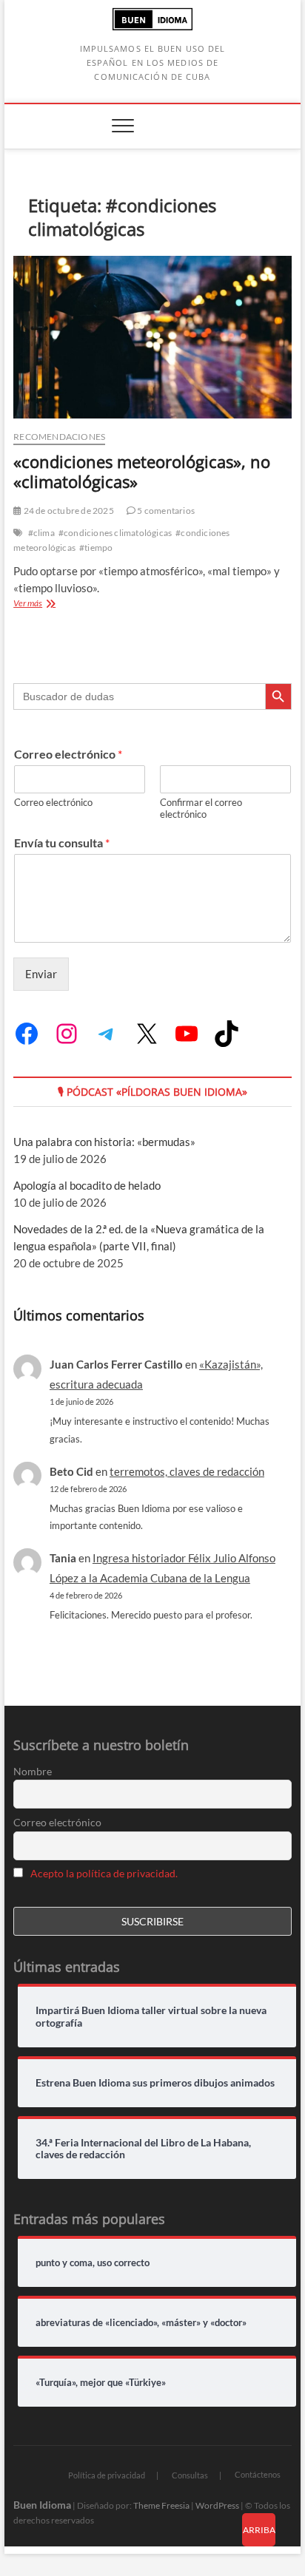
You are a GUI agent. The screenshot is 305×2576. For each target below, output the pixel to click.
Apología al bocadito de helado (87, 1185)
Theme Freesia (161, 2505)
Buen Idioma (42, 2505)
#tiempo (96, 548)
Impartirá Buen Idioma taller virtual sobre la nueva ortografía (151, 2017)
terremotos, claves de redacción (187, 1471)
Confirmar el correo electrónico (201, 809)
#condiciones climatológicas (115, 533)
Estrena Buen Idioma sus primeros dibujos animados (155, 2083)
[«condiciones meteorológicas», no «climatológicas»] (152, 337)
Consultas (190, 2475)
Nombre (33, 1771)
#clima (41, 533)
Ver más (58, 604)
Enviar (41, 974)
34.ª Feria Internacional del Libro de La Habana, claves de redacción (143, 2149)
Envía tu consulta (62, 843)
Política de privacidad (107, 2475)
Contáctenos (258, 2474)
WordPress (217, 2505)
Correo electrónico (68, 754)
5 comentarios (165, 511)
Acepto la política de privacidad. (104, 1873)
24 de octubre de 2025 (67, 511)
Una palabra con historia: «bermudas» (104, 1142)
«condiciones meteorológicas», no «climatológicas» (142, 472)
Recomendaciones (59, 437)
